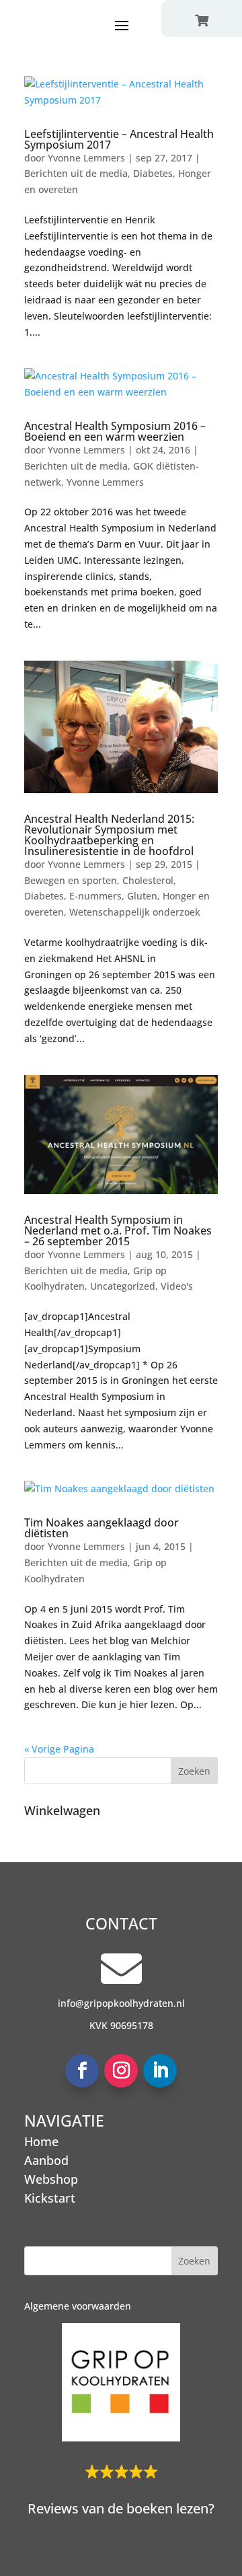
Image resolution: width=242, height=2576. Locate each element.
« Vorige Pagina (59, 1749)
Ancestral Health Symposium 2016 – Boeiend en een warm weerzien (115, 431)
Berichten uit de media (76, 173)
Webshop (51, 2179)
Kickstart (50, 2198)
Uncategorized (123, 1286)
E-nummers (95, 896)
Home (41, 2141)
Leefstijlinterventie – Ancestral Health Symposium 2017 (119, 139)
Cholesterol (148, 880)
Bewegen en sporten (71, 880)
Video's (177, 1286)
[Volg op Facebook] (82, 2071)
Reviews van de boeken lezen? (121, 2508)
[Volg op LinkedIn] (160, 2071)
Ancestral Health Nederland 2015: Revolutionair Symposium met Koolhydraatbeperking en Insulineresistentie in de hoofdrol (109, 835)
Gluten (142, 896)
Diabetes (153, 173)
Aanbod (46, 2160)
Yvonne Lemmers (86, 158)
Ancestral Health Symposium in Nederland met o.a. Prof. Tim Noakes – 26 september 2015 (118, 1230)
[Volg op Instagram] (121, 2071)
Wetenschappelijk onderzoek (135, 912)
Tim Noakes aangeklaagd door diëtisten (102, 1528)
